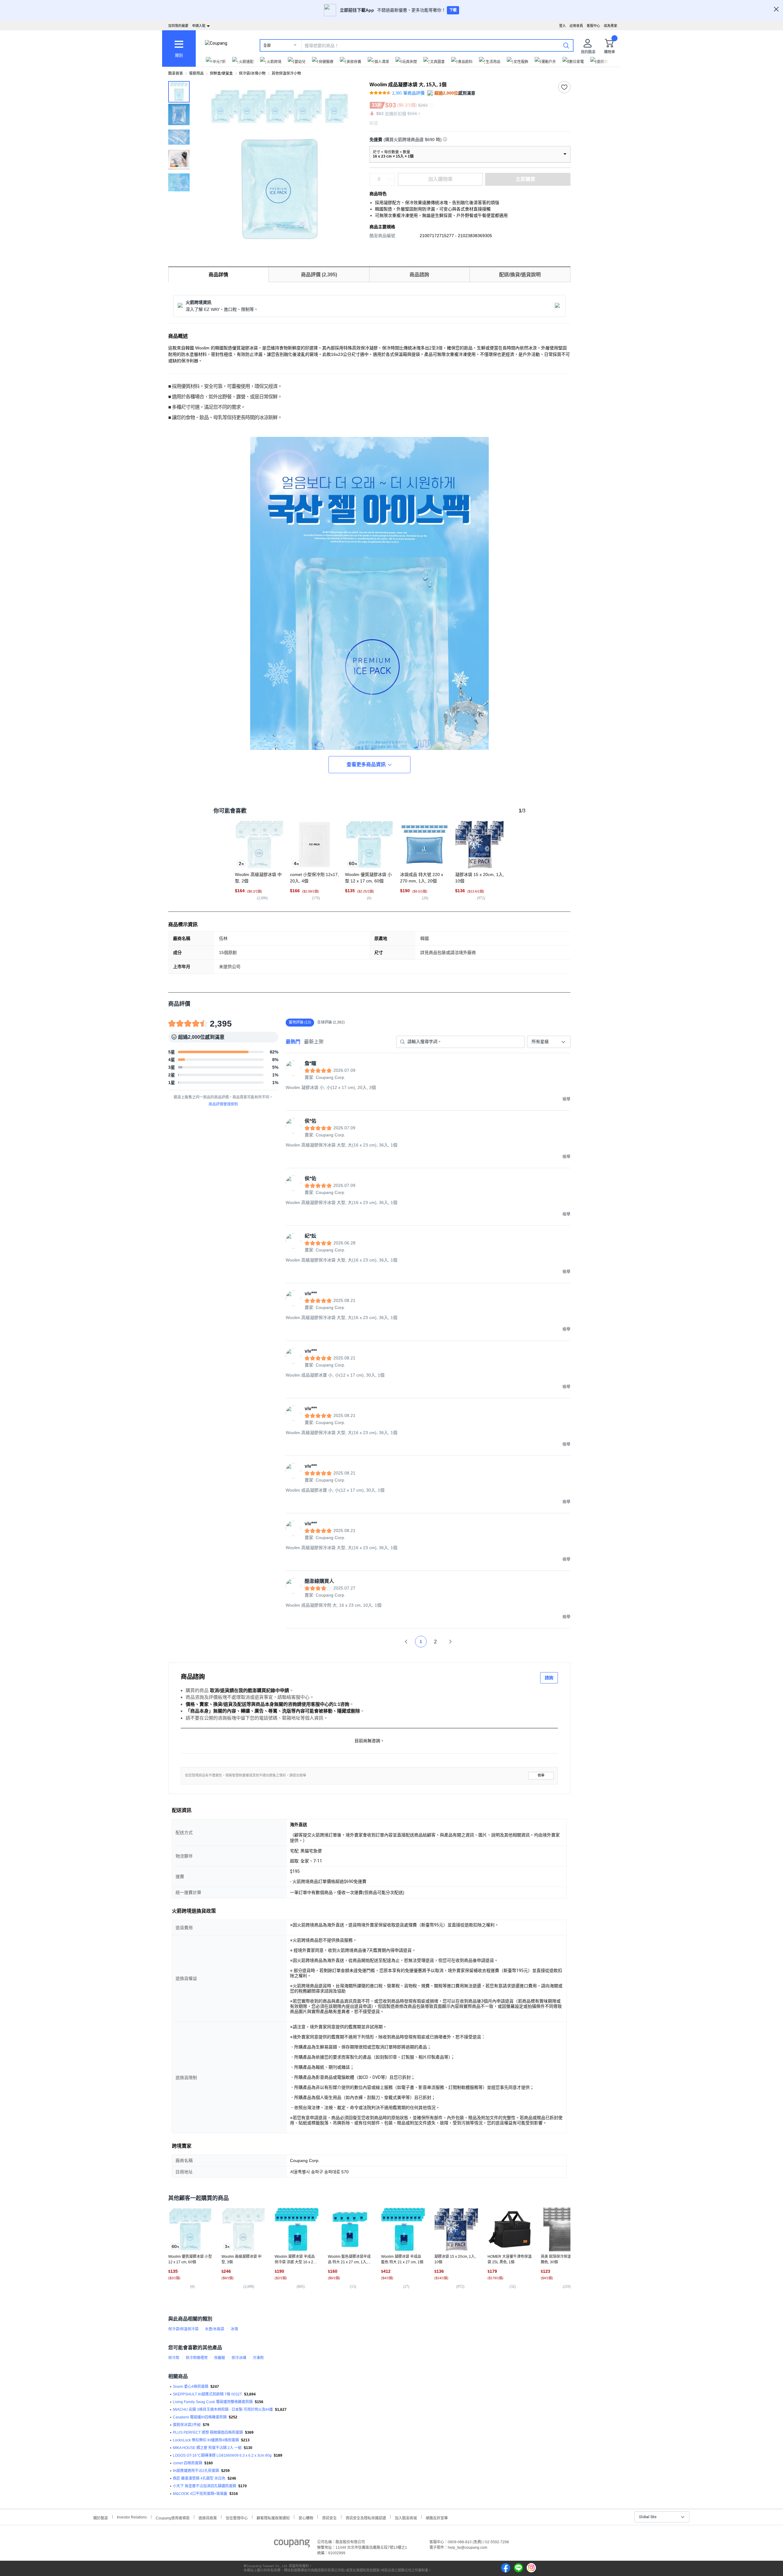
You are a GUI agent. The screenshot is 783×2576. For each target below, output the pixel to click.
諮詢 (549, 1678)
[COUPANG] (292, 2544)
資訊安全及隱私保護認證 (366, 2517)
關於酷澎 (101, 2517)
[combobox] (549, 1042)
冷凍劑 (258, 2358)
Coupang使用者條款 (173, 2517)
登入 (562, 26)
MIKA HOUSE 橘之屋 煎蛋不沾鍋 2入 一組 (207, 2448)
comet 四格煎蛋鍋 (187, 2463)
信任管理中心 (237, 2517)
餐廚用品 (196, 73)
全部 (267, 46)
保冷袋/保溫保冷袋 (183, 2329)
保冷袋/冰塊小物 (252, 73)
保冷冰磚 (239, 2358)
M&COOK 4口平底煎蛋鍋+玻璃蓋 (200, 2494)
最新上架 (314, 1042)
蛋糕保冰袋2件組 (187, 2425)
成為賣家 (610, 26)
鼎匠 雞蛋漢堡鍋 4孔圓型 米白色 (199, 2478)
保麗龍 (220, 2358)
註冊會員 (576, 26)
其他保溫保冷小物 (286, 73)
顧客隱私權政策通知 (273, 2517)
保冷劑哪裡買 (197, 2358)
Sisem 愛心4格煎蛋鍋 (191, 2387)
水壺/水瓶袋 (215, 2329)
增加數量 (391, 182)
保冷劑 (174, 2358)
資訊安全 (329, 2517)
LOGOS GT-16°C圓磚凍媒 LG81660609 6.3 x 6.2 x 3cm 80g (222, 2455)
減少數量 (391, 176)
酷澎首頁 (176, 73)
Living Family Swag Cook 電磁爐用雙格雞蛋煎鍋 (213, 2402)
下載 (453, 10)
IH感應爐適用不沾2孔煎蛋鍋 (196, 2471)
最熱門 (293, 1042)
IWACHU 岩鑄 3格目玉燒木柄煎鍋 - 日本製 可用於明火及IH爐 (223, 2410)
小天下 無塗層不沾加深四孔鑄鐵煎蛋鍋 (204, 2486)
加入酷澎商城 (406, 2517)
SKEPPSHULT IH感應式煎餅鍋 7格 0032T (207, 2394)
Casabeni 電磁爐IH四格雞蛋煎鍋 (200, 2417)
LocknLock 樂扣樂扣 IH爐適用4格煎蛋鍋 (206, 2440)
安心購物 (306, 2517)
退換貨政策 (208, 2517)
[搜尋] (566, 45)
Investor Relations (132, 2517)
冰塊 (234, 2329)
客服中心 (593, 26)
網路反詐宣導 (437, 2517)
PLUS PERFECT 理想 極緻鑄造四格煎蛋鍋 (208, 2432)
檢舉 (541, 1775)
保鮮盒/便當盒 (221, 73)
